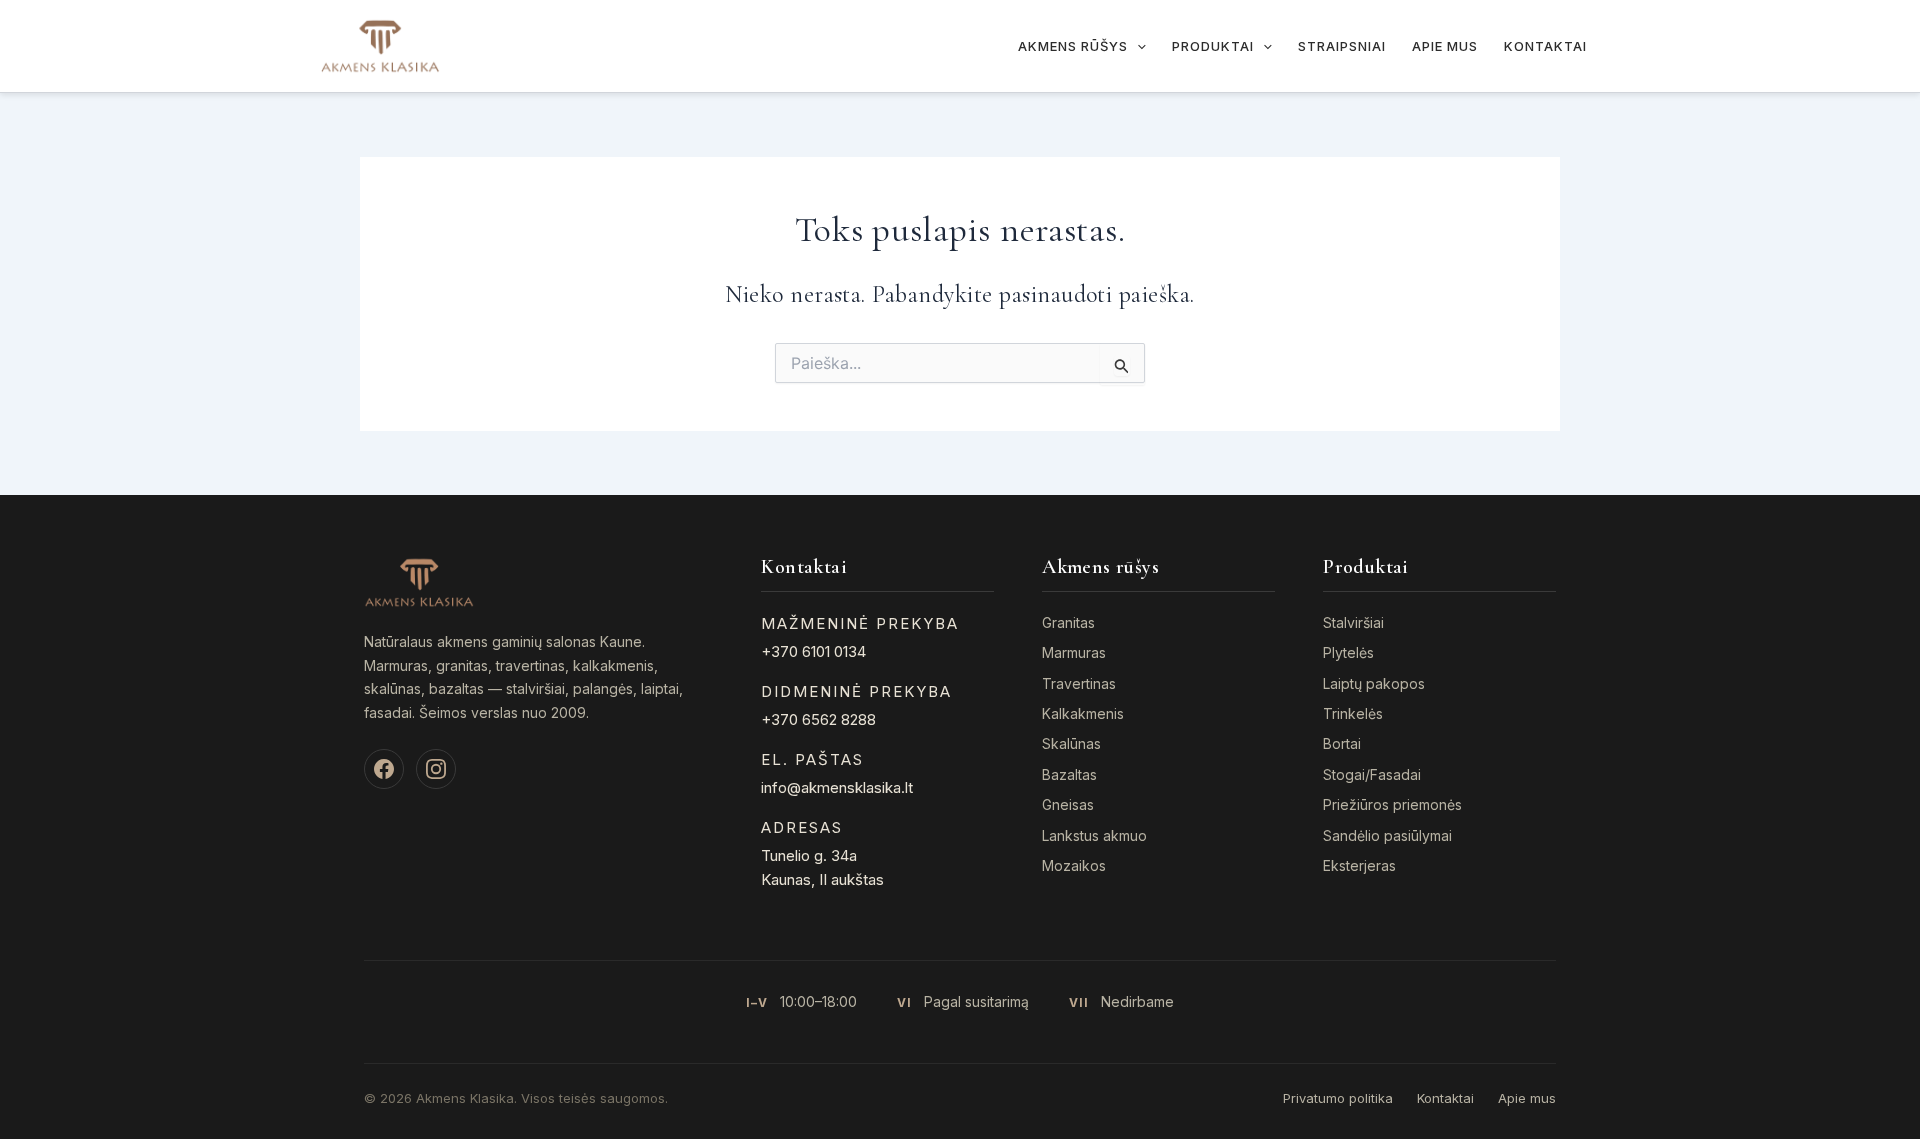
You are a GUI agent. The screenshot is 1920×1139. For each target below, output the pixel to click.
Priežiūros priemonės (1392, 804)
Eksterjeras (1359, 865)
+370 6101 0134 (813, 651)
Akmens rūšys (1073, 46)
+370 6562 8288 (818, 719)
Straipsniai (1342, 46)
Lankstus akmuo (1094, 835)
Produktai (1213, 46)
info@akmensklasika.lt (837, 787)
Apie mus (1445, 46)
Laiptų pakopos (1374, 683)
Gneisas (1068, 804)
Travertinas (1079, 683)
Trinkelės (1353, 713)
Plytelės (1348, 652)
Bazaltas (1069, 774)
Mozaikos (1074, 865)
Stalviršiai (1353, 622)
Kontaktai (1545, 46)
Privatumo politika (1338, 1098)
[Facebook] (384, 769)
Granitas (1068, 622)
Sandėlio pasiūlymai (1387, 835)
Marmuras (1074, 652)
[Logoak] (380, 44)
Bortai (1342, 743)
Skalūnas (1071, 743)
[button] (1137, 46)
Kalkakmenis (1083, 713)
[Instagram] (436, 769)
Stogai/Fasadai (1372, 774)
